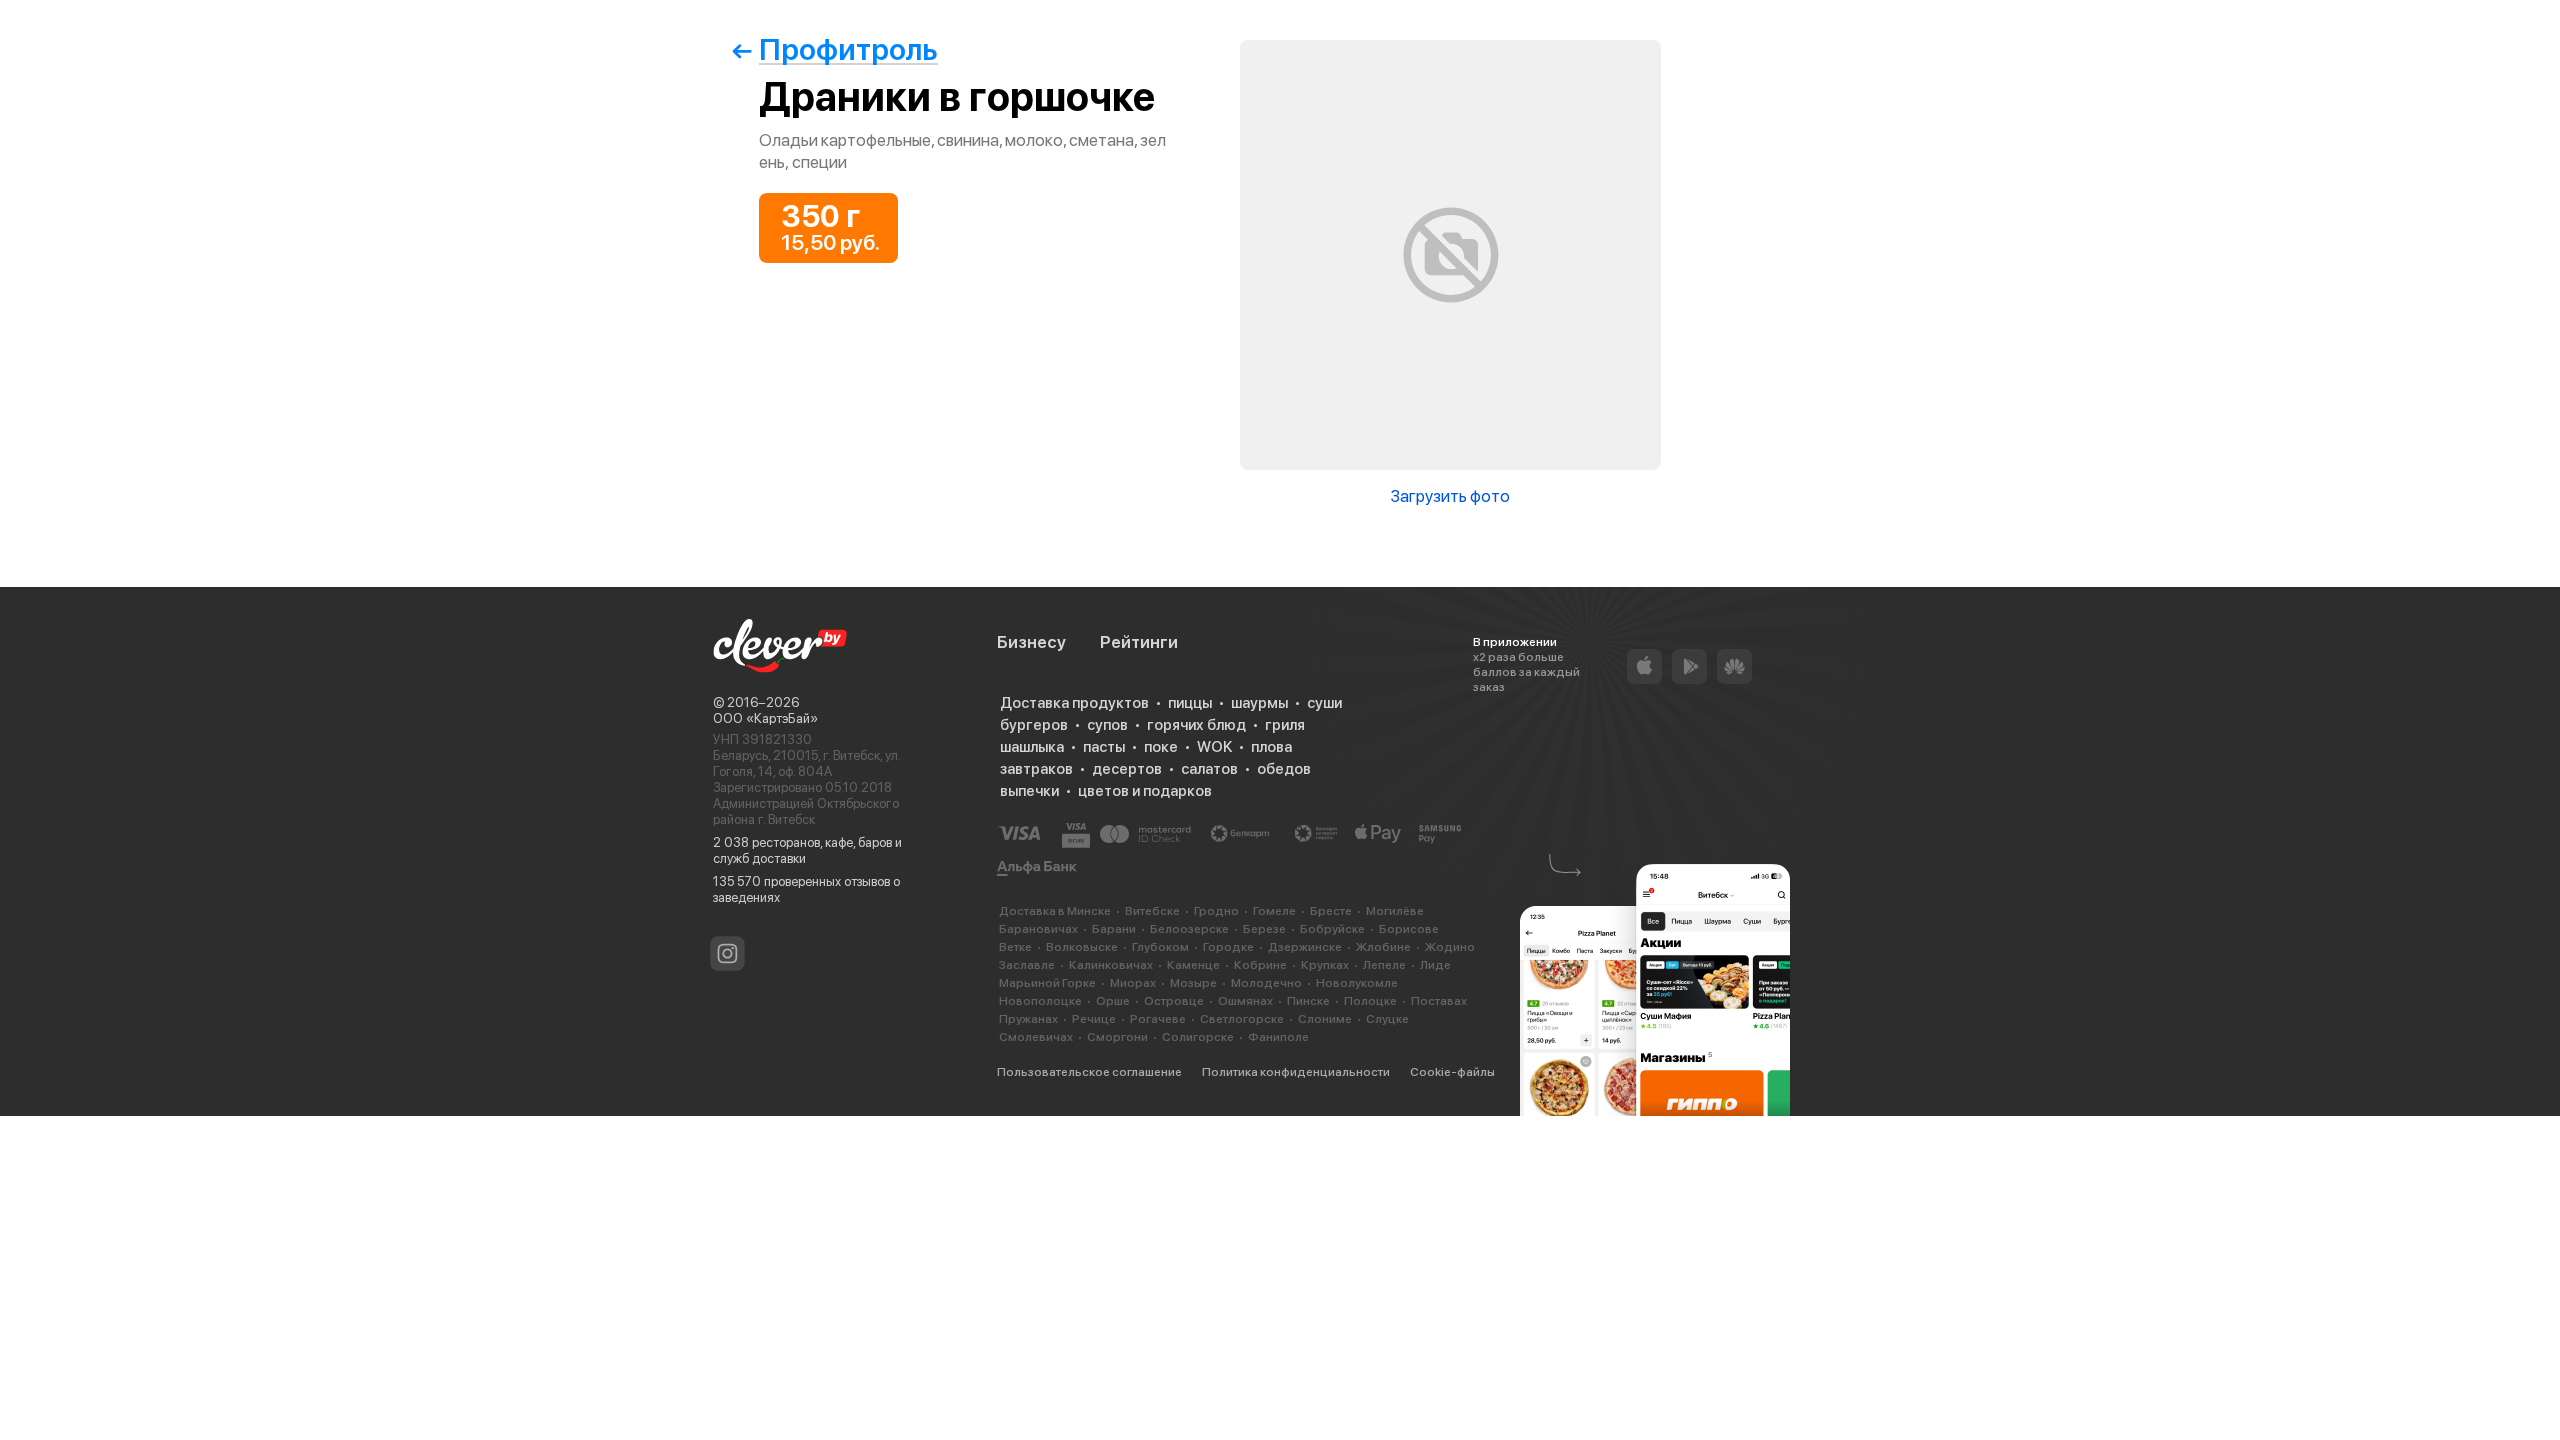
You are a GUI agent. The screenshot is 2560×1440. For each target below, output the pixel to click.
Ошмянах (1245, 1001)
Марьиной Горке (1047, 983)
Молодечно (1266, 983)
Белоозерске (1189, 929)
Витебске (1152, 911)
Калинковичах (1111, 965)
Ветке (1015, 947)
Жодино (1450, 947)
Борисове (1409, 929)
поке (1161, 747)
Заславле (1027, 965)
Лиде (1435, 965)
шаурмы (1259, 703)
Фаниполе (1278, 1037)
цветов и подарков (1145, 791)
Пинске (1308, 1001)
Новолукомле (1357, 983)
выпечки (1029, 791)
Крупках (1325, 965)
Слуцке (1387, 1019)
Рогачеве (1158, 1019)
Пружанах (1028, 1019)
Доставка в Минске (1055, 911)
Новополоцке (1040, 1001)
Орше (1113, 1001)
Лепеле (1384, 965)
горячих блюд (1196, 725)
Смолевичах (1036, 1037)
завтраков (1036, 769)
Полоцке (1370, 1001)
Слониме (1325, 1019)
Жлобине (1383, 947)
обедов (1284, 769)
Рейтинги (1139, 642)
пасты (1104, 747)
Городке (1228, 947)
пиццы (1190, 703)
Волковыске (1082, 947)
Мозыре (1193, 983)
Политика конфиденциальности (1296, 1072)
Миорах (1133, 983)
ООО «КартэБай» (765, 718)
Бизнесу (1031, 642)
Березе (1264, 929)
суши (1324, 703)
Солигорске (1198, 1037)
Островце (1174, 1001)
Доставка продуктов (1074, 703)
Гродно (1216, 911)
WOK (1214, 747)
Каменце (1193, 965)
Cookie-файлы (1452, 1072)
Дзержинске (1305, 947)
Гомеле (1274, 911)
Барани (1114, 929)
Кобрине (1260, 965)
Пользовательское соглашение (1089, 1072)
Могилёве (1395, 911)
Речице (1094, 1019)
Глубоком (1160, 947)
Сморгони (1117, 1037)
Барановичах (1038, 929)
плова (1271, 747)
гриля (1285, 725)
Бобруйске (1332, 929)
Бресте (1331, 911)
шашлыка (1032, 747)
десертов (1127, 769)
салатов (1209, 769)
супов (1107, 725)
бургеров (1034, 725)
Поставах (1439, 1001)
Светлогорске (1242, 1019)
